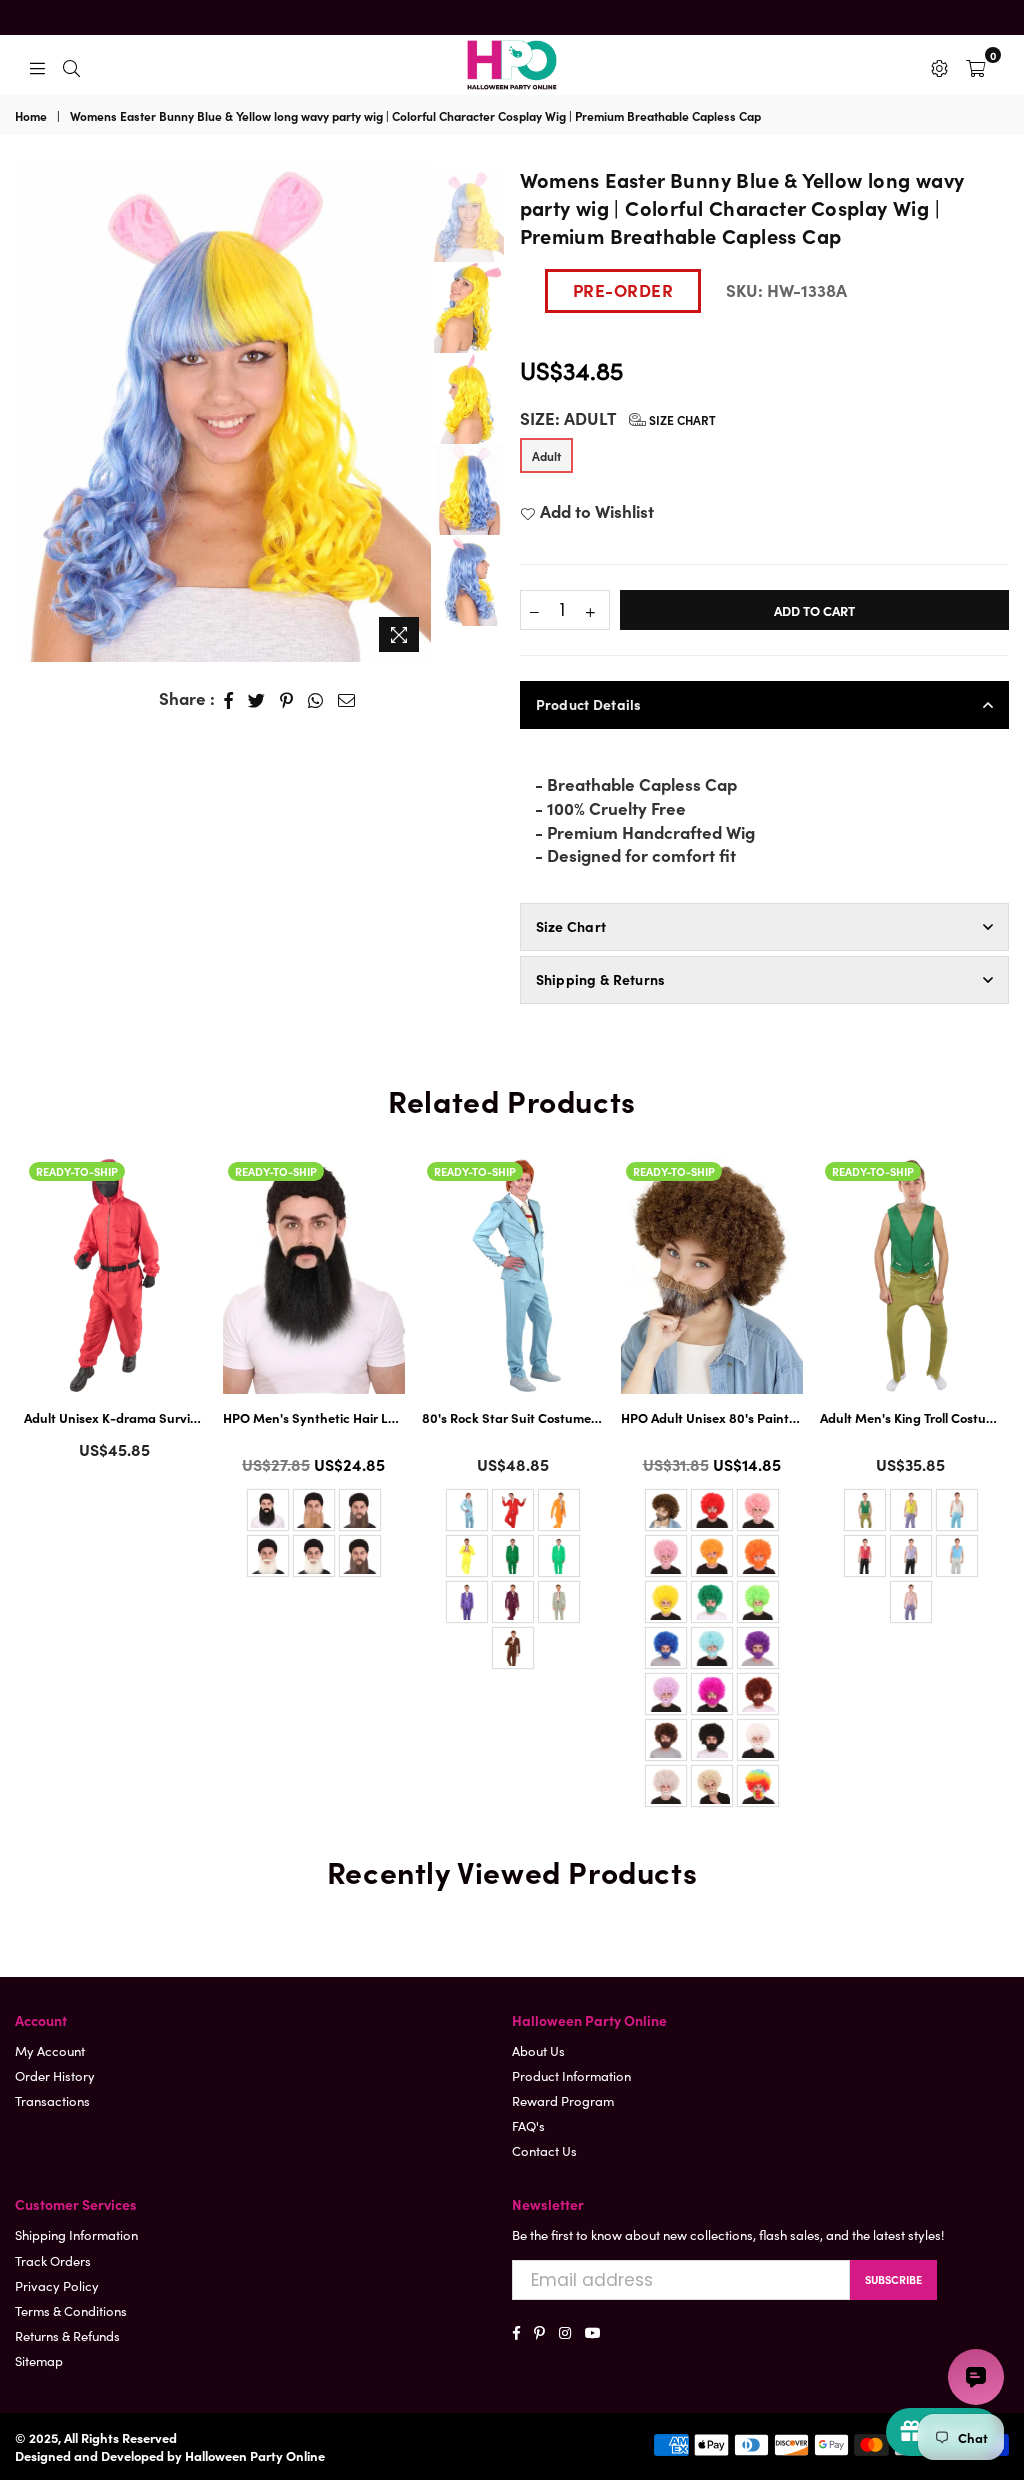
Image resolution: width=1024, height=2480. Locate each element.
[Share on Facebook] (229, 699)
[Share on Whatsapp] (316, 699)
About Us (538, 2050)
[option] (223, 413)
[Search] (71, 65)
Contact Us (544, 2150)
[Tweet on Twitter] (257, 699)
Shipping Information (76, 2234)
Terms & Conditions (71, 2310)
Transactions (52, 2100)
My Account (50, 2050)
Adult (546, 455)
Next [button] (413, 413)
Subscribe (893, 2279)
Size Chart (681, 419)
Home (31, 116)
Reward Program (563, 2100)
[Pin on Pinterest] (287, 699)
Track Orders (53, 2260)
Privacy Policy (57, 2285)
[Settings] (939, 65)
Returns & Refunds (67, 2335)
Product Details (589, 704)
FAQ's (528, 2125)
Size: (618, 418)
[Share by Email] (347, 699)
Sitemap (39, 2360)
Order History (55, 2075)
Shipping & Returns (601, 979)
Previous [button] (29, 398)
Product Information (571, 2075)
